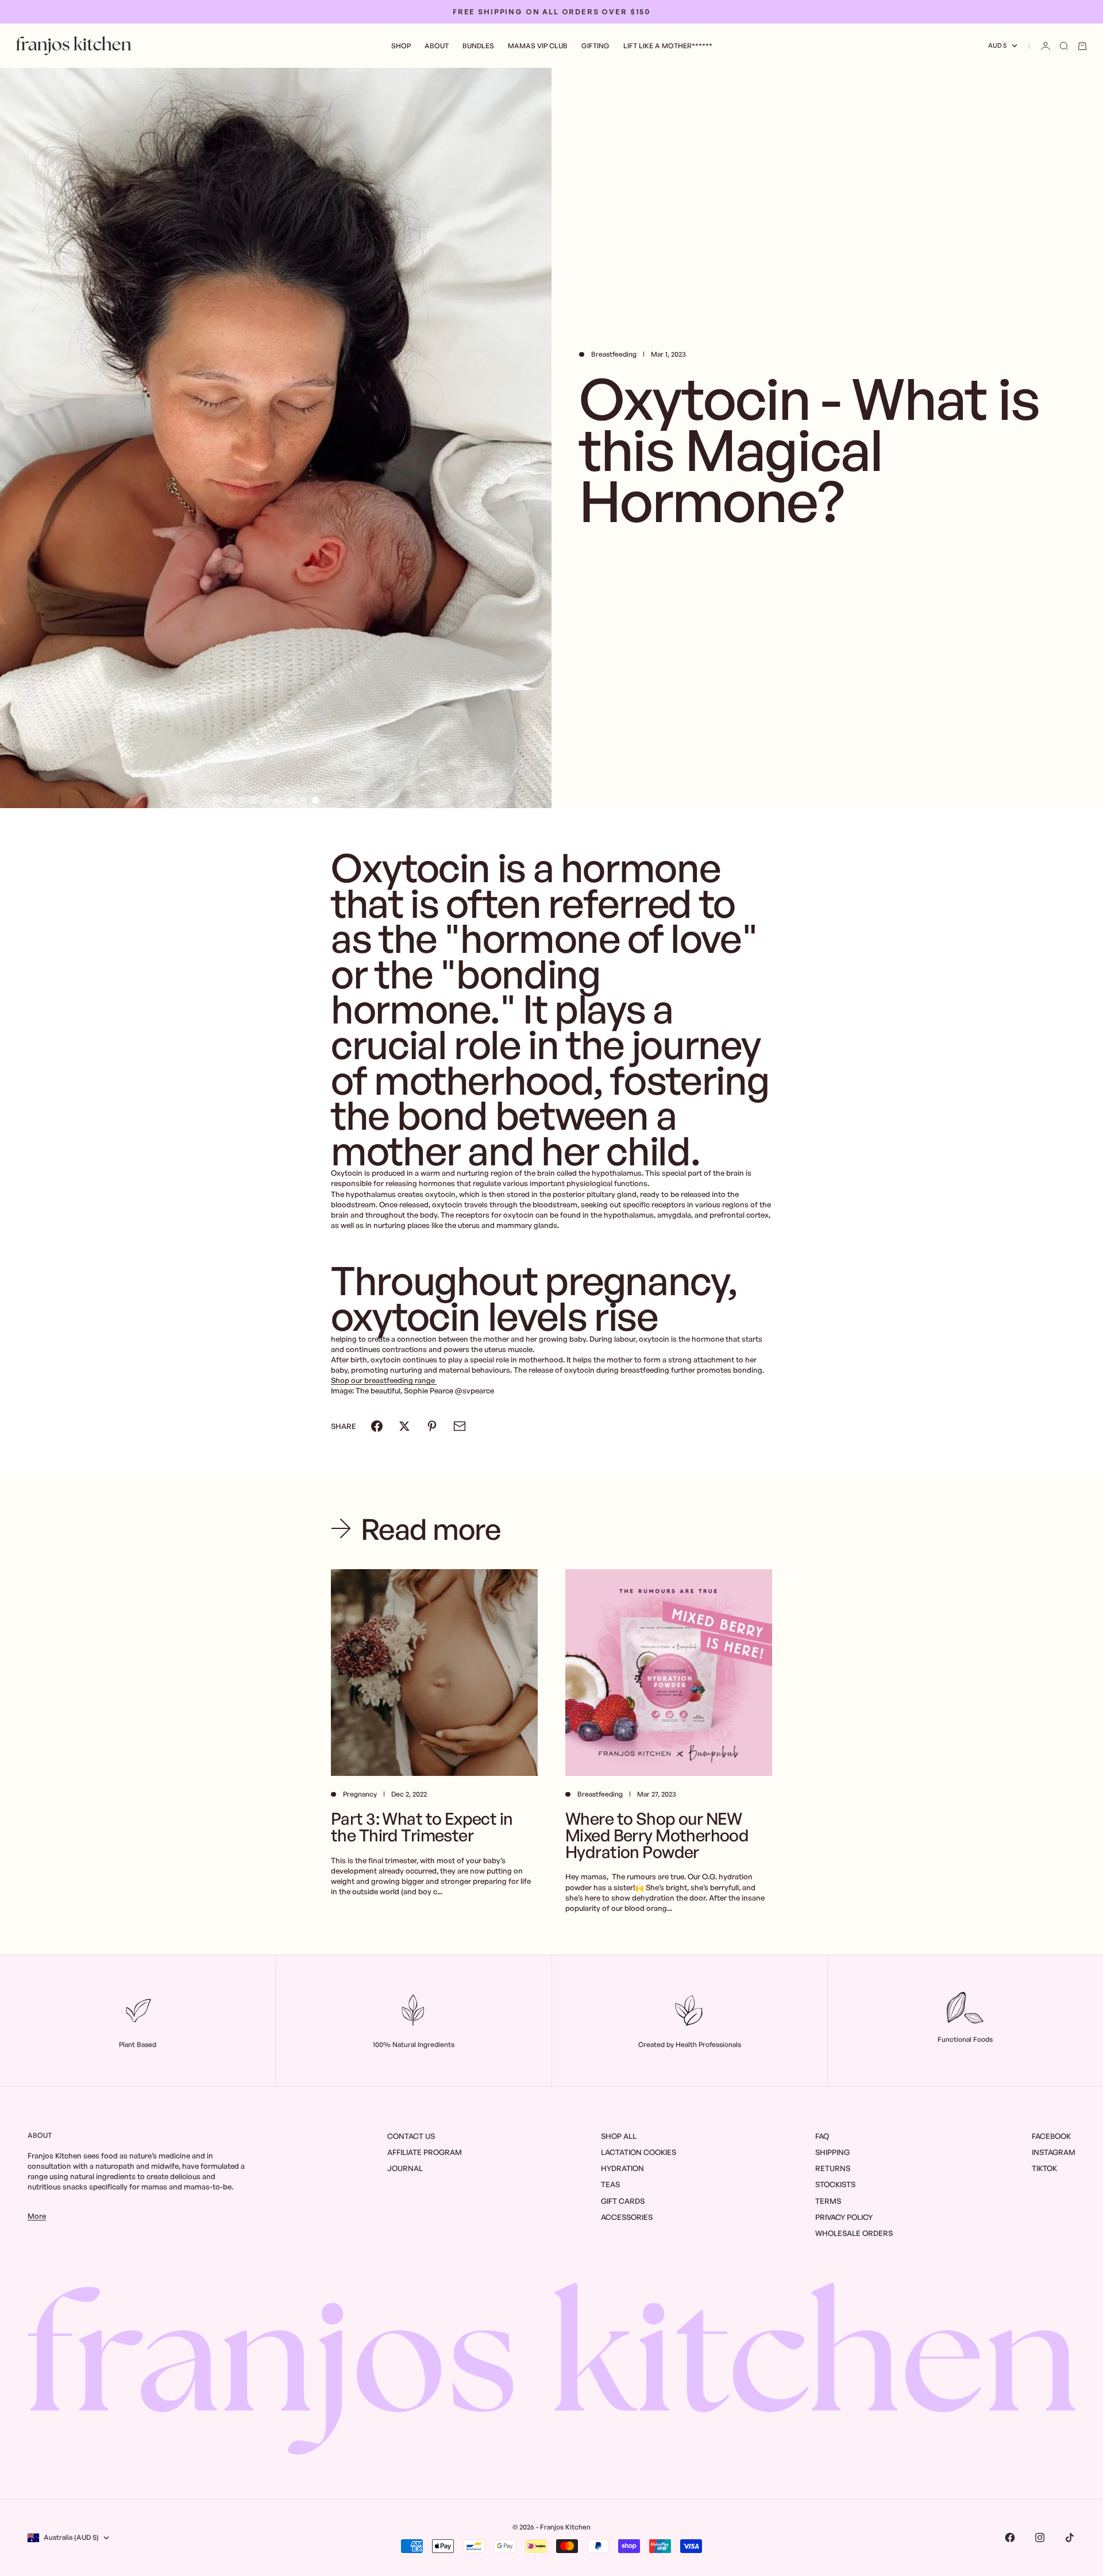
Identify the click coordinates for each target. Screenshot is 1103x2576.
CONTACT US (411, 2136)
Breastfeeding (614, 354)
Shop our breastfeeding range (384, 1380)
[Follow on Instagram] (1040, 2538)
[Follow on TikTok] (1070, 2538)
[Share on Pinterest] (432, 1426)
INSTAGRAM (1054, 2152)
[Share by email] (460, 1426)
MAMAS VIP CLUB (538, 46)
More (37, 2216)
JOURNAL (405, 2168)
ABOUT (437, 46)
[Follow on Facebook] (1010, 2538)
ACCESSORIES (627, 2217)
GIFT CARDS (623, 2201)
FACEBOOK (1051, 2136)
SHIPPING (832, 2152)
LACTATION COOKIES (639, 2152)
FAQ (822, 2136)
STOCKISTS (835, 2184)
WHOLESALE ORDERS (854, 2233)
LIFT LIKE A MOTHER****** (668, 46)
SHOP (401, 46)
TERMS (828, 2201)
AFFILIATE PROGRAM (425, 2152)
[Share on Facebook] (377, 1426)
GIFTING (595, 46)
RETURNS (833, 2168)
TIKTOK (1044, 2168)
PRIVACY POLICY (844, 2217)
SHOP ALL (619, 2136)
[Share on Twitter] (404, 1426)
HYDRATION (622, 2168)
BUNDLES (478, 46)
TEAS (610, 2184)
